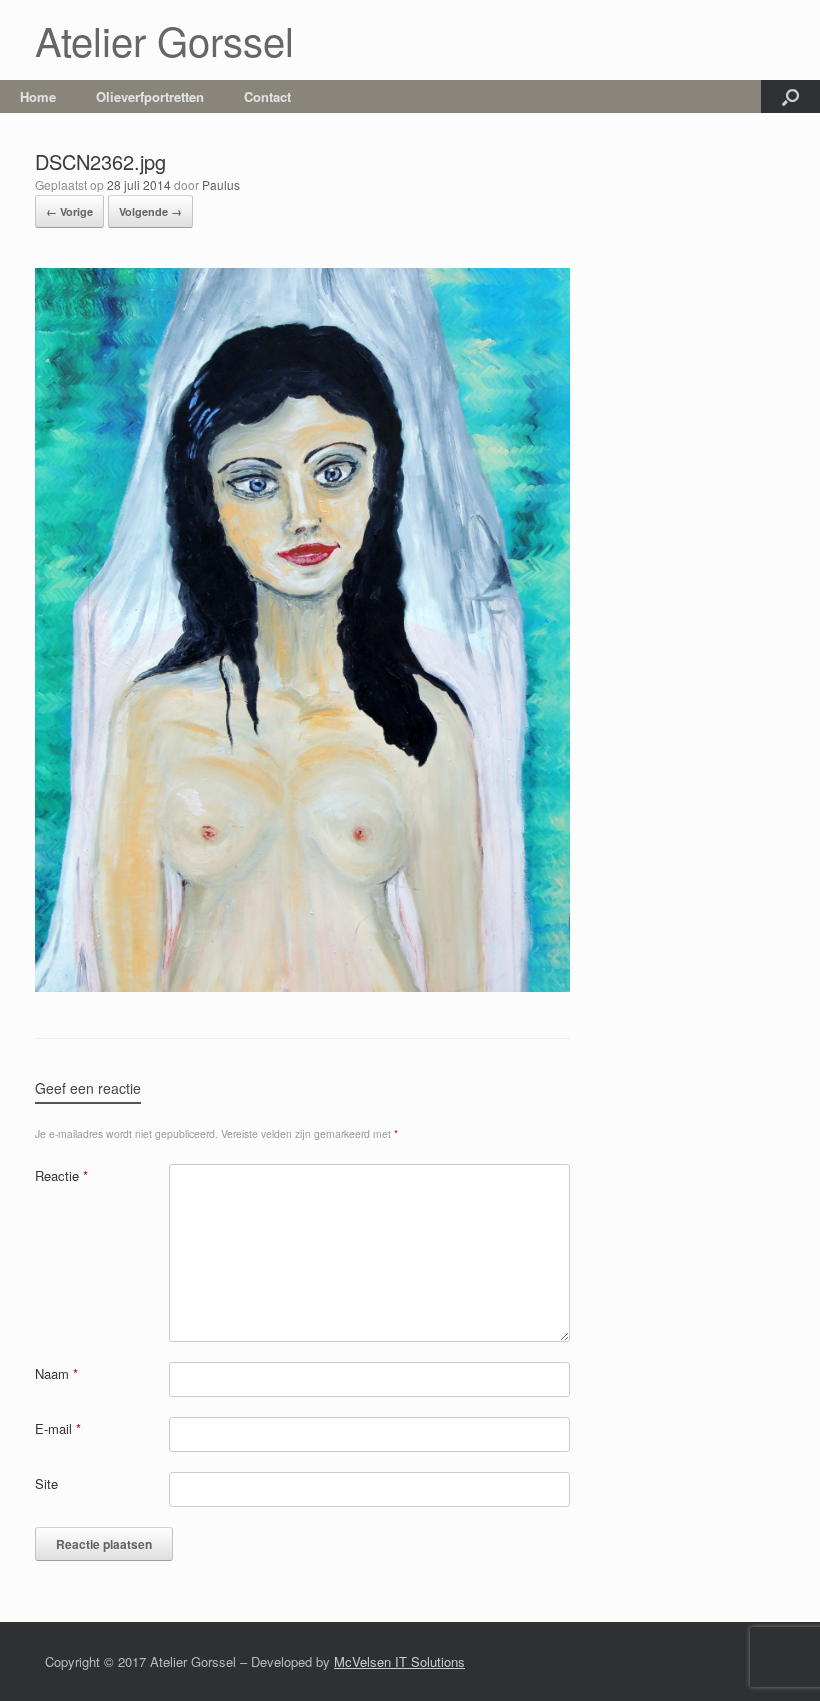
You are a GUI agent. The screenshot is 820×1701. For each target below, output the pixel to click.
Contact (267, 96)
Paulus (221, 184)
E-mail (58, 1428)
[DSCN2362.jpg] (302, 986)
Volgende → (150, 211)
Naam (56, 1373)
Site (46, 1483)
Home (38, 96)
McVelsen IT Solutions (399, 1661)
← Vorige (69, 211)
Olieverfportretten (150, 96)
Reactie (61, 1175)
